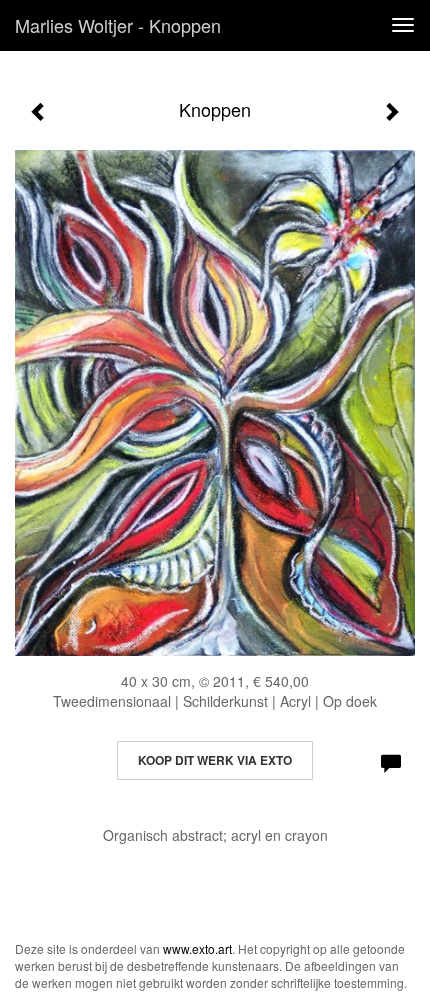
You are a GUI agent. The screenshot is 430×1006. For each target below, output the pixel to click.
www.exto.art (197, 948)
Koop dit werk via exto (215, 760)
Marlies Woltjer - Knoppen (118, 25)
